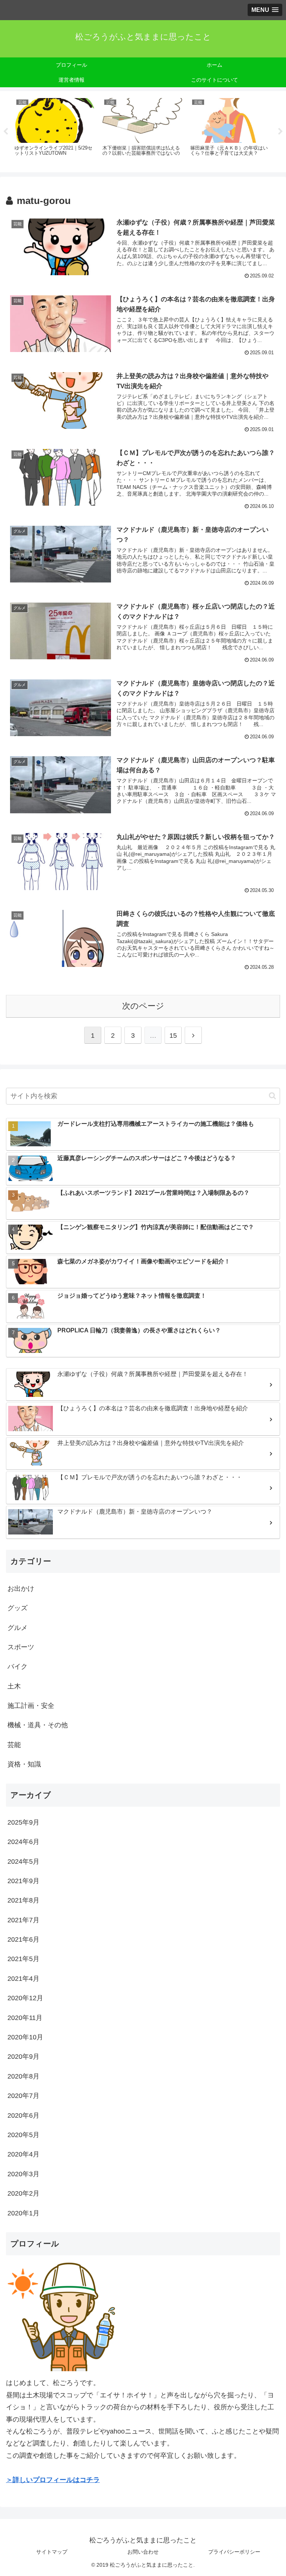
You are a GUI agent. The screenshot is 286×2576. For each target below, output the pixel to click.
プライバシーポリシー (234, 2552)
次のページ (143, 1006)
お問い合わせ (143, 2552)
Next (280, 132)
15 (173, 1036)
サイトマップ (52, 2552)
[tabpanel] (54, 130)
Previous (6, 132)
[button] (272, 1096)
